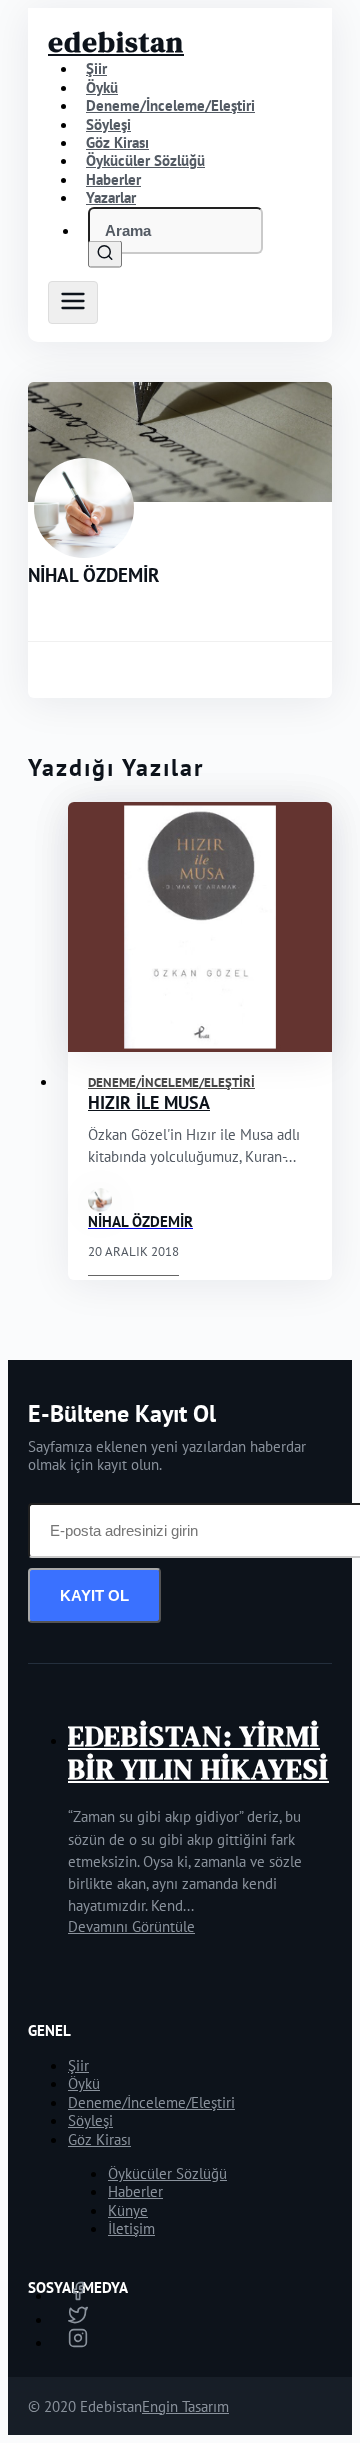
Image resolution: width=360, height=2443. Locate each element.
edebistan (116, 42)
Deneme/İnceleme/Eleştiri (170, 105)
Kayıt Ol (94, 1595)
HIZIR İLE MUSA (149, 1102)
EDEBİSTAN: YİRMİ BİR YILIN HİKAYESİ (198, 1752)
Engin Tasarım (185, 2406)
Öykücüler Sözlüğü (167, 2173)
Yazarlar (111, 197)
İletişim (131, 2228)
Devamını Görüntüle (131, 1926)
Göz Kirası (99, 2139)
